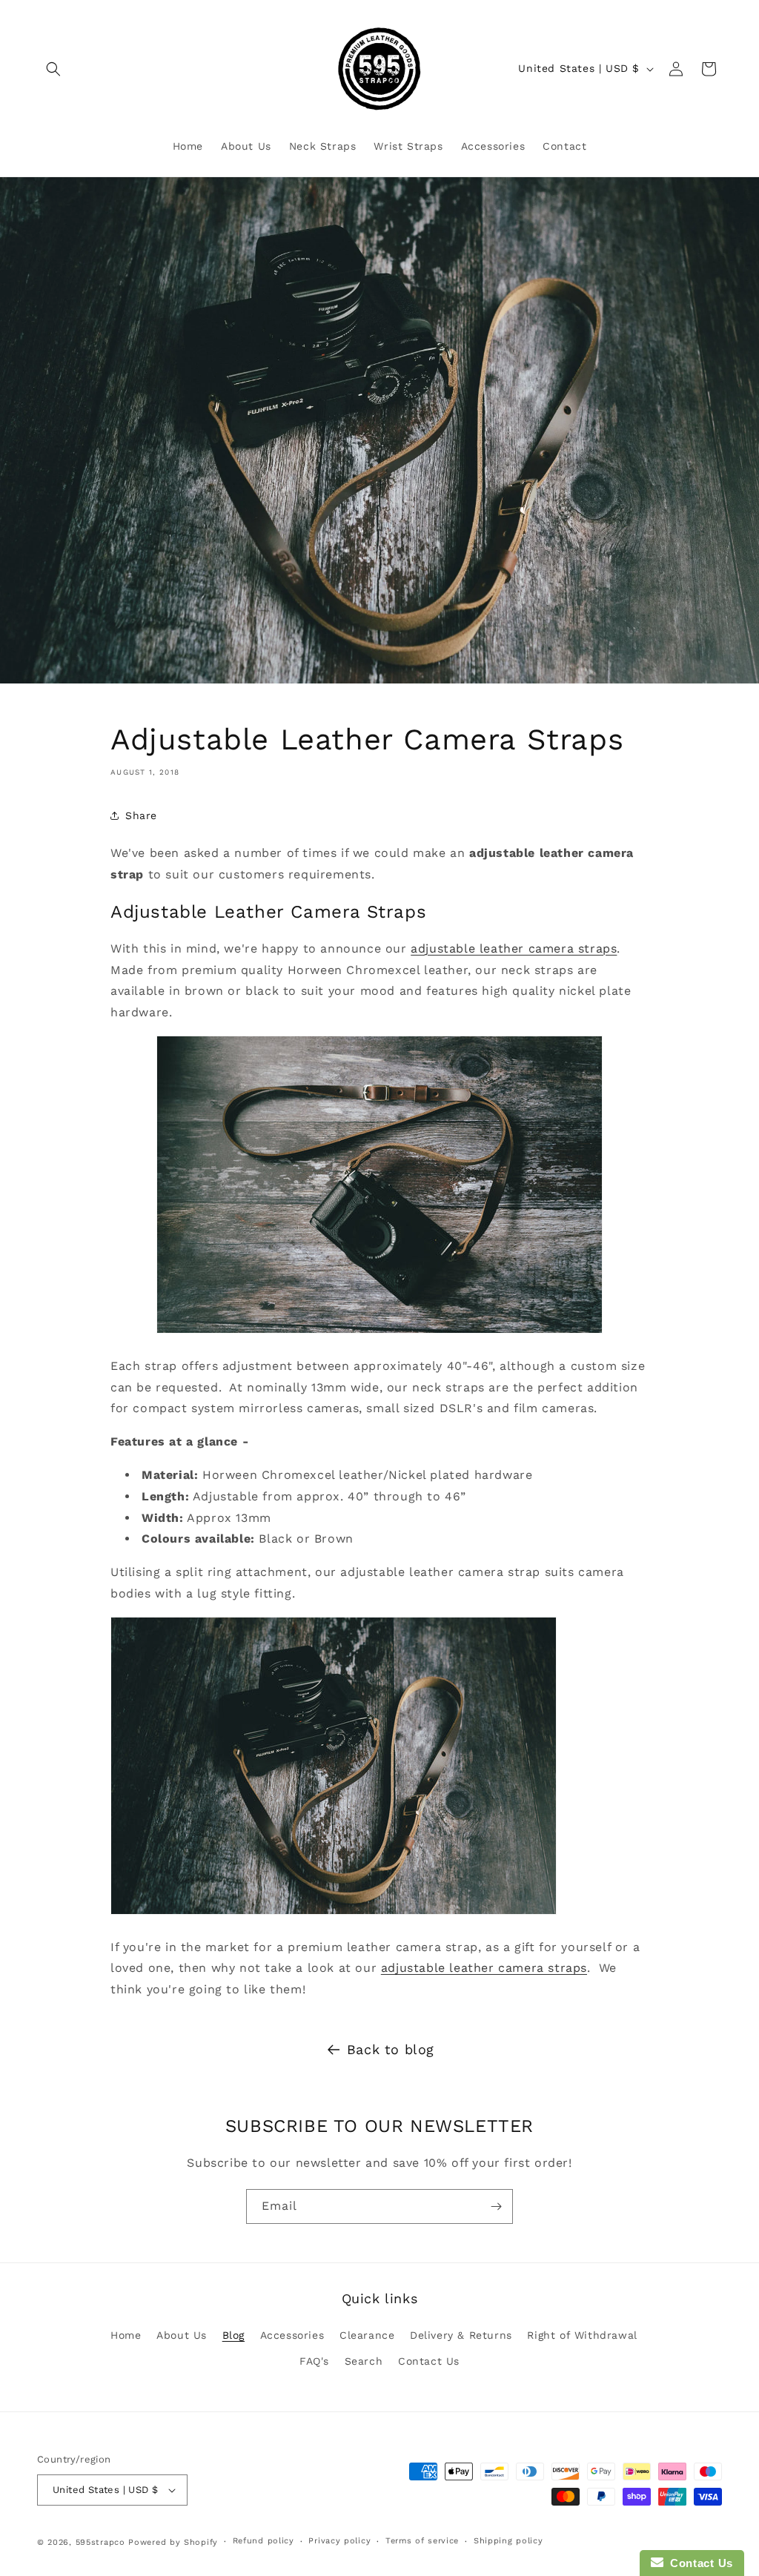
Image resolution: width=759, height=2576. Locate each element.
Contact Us (429, 2361)
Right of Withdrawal (582, 2335)
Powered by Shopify (173, 2542)
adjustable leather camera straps (514, 948)
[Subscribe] (496, 2206)
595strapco (100, 2542)
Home (126, 2335)
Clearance (367, 2335)
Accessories (292, 2335)
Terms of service (422, 2541)
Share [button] (141, 815)
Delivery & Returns (461, 2335)
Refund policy (264, 2541)
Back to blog (391, 2049)
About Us (182, 2335)
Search (364, 2361)
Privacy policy (339, 2541)
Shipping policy (508, 2541)
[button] (53, 69)
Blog (233, 2335)
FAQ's (314, 2361)
